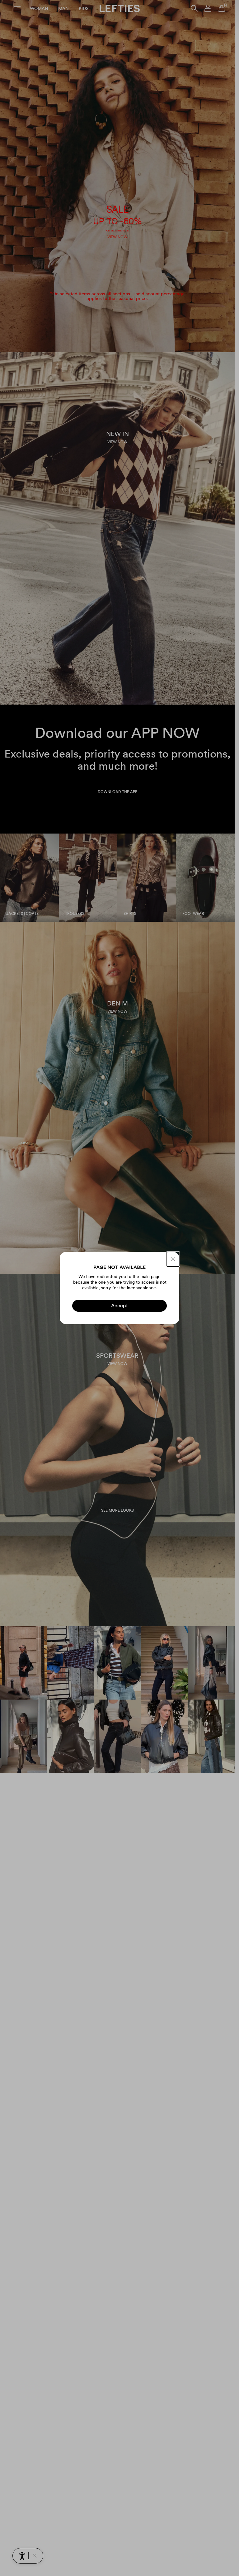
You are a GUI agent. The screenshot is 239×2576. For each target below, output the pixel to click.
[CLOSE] (173, 1259)
